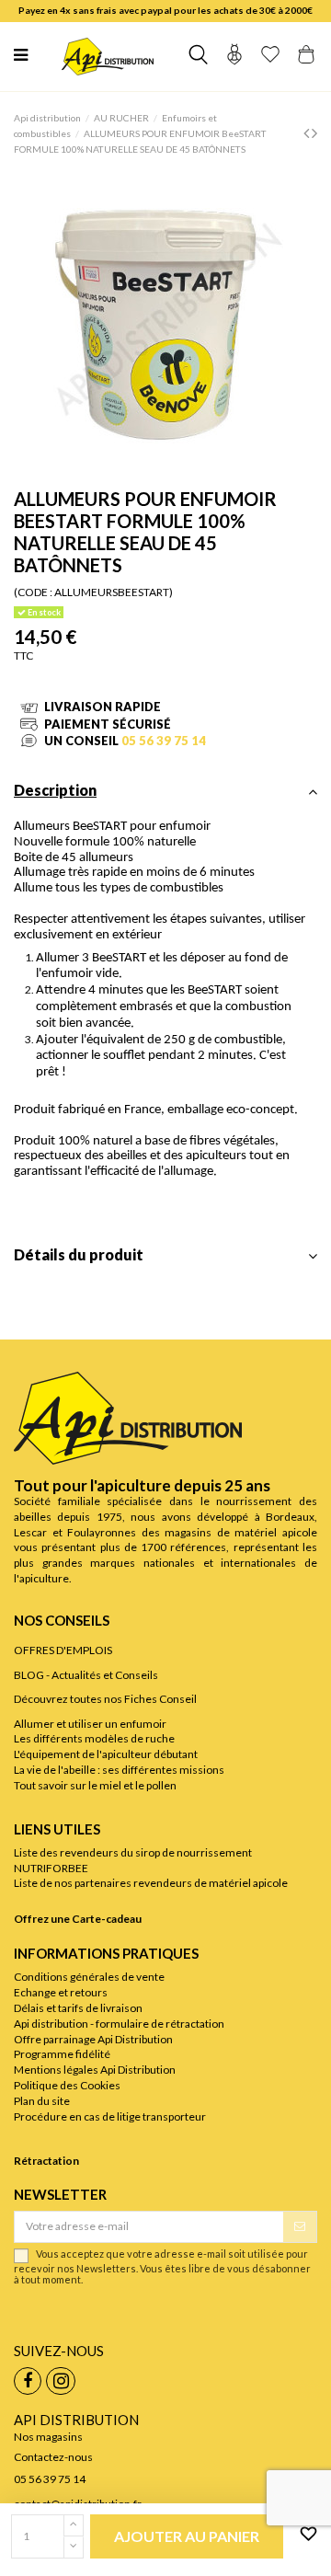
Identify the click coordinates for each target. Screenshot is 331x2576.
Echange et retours (61, 1992)
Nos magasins (48, 2437)
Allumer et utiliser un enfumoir (90, 1724)
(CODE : (33, 592)
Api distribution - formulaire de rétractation (119, 2024)
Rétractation (46, 2161)
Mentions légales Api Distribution (95, 2070)
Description (55, 791)
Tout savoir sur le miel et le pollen (95, 1785)
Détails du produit (79, 1255)
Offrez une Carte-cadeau (78, 1919)
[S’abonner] (300, 2226)
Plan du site (42, 2101)
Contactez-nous (53, 2457)
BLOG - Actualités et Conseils (86, 1675)
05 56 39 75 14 (164, 741)
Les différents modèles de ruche (94, 1738)
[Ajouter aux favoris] (305, 2535)
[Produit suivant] (314, 132)
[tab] (165, 796)
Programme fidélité (62, 2054)
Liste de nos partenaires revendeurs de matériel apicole (151, 1883)
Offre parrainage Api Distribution (93, 2039)
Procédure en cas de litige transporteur (110, 2116)
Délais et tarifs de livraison (78, 2008)
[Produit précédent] (308, 132)
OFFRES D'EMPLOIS (63, 1650)
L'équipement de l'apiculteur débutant (106, 1754)
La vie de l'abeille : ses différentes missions (119, 1770)
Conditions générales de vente (89, 1977)
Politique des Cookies (67, 2085)
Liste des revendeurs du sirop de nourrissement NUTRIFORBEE (133, 1860)
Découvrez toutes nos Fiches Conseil (105, 1699)
